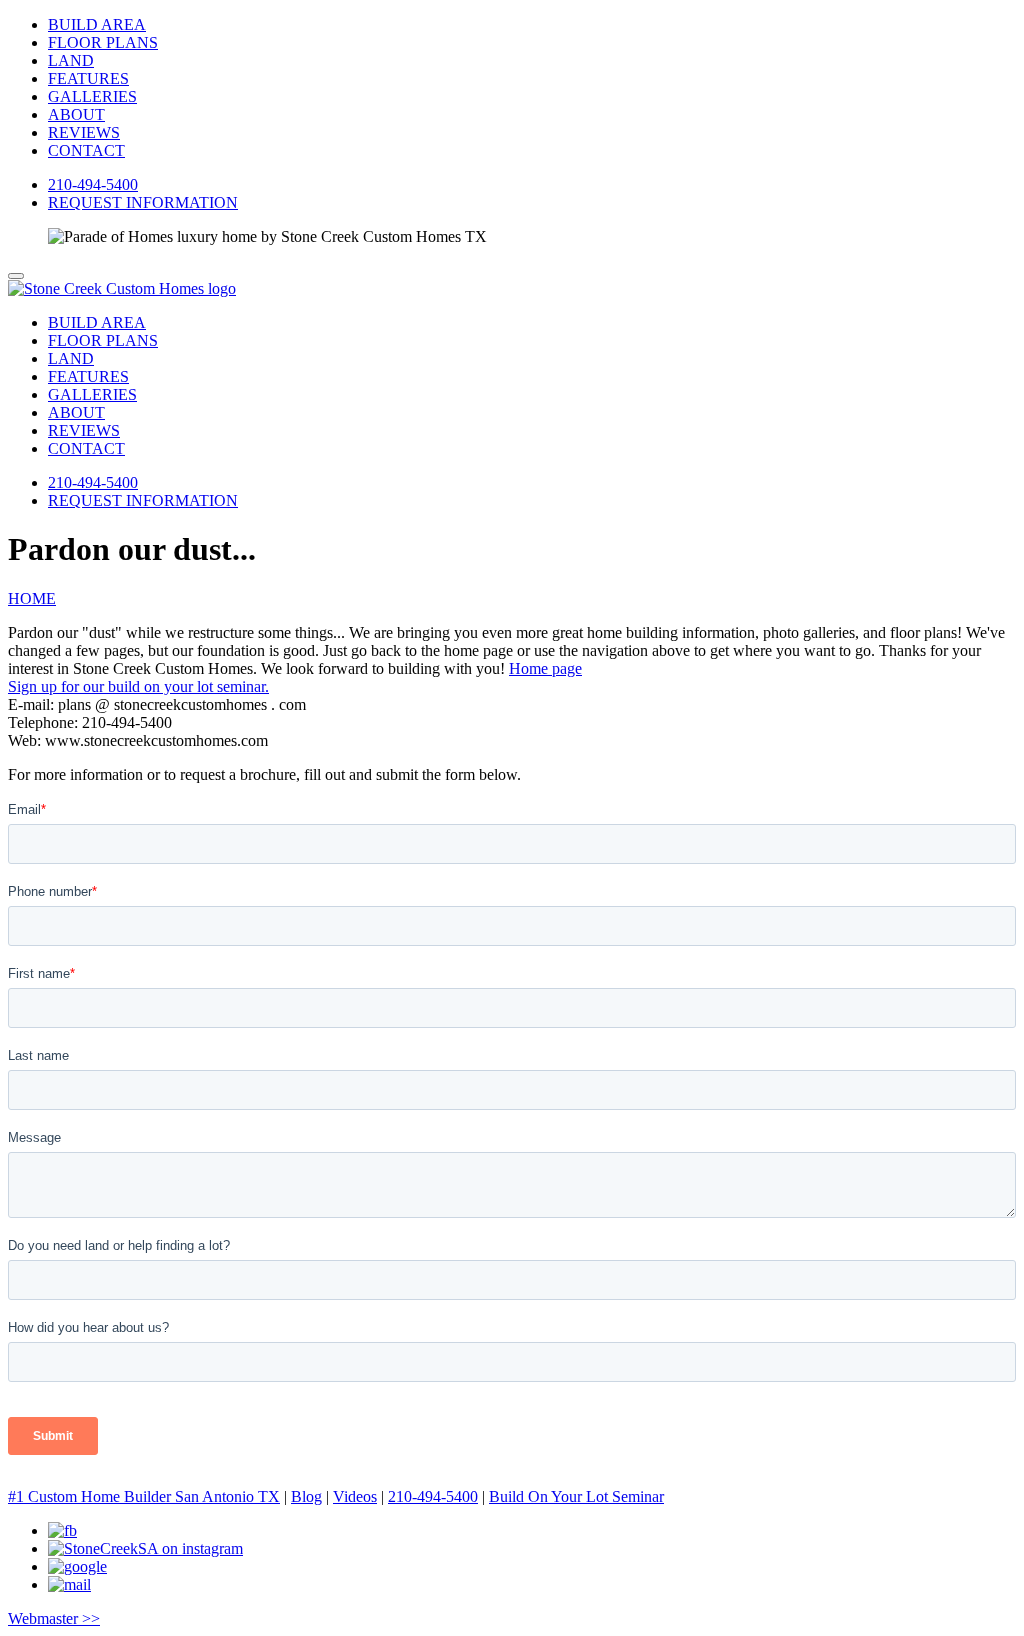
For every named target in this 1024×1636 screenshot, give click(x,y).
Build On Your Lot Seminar (576, 1496)
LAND (71, 60)
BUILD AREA (97, 24)
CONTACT (86, 150)
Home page (545, 668)
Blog (306, 1496)
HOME (32, 598)
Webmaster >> (54, 1618)
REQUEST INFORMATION (143, 202)
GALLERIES (92, 96)
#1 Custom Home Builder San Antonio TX (144, 1496)
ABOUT (76, 114)
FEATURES (88, 78)
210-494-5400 (93, 184)
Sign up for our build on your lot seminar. (138, 686)
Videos (355, 1496)
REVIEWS (84, 132)
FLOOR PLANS (103, 42)
